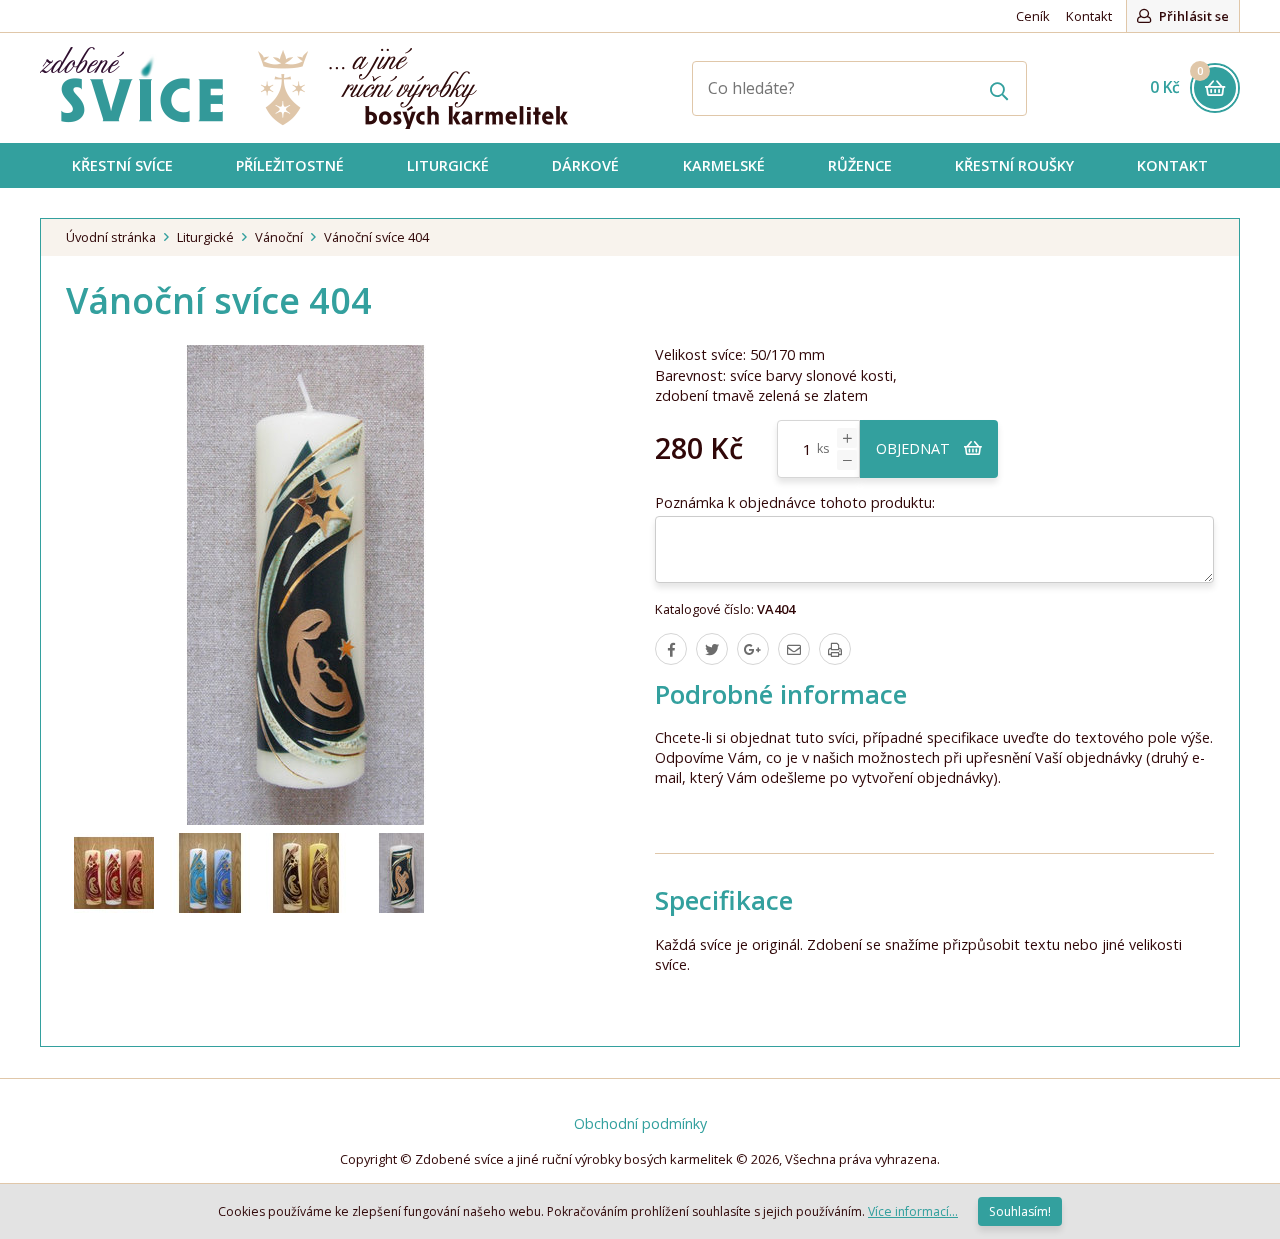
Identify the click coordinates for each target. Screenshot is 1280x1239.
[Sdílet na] (753, 649)
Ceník (1033, 16)
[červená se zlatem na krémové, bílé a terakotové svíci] (114, 873)
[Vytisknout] (835, 649)
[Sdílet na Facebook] (671, 649)
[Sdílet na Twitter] (712, 649)
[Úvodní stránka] (304, 88)
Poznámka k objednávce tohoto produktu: (795, 502)
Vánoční (279, 237)
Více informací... (913, 1211)
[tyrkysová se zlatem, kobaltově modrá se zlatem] (210, 873)
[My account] (999, 88)
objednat (915, 448)
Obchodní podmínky (640, 1123)
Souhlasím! (1020, 1211)
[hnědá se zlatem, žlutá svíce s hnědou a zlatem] (306, 873)
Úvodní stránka (111, 237)
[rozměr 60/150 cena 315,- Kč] (402, 873)
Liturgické (205, 237)
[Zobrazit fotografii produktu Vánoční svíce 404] (306, 585)
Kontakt (1089, 16)
